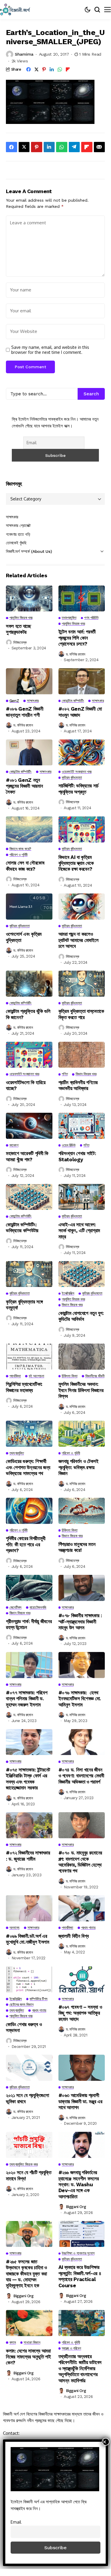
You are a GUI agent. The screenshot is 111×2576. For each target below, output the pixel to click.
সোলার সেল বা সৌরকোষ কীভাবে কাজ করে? (25, 866)
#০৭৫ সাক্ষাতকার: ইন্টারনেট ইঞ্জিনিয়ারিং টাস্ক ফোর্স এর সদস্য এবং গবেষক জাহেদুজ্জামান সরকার (28, 1779)
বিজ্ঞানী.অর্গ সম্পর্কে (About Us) (29, 551)
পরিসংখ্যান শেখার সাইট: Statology (77, 1156)
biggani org (76, 2207)
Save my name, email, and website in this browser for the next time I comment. (50, 350)
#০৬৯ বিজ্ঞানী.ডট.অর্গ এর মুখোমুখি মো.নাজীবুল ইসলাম (28, 1939)
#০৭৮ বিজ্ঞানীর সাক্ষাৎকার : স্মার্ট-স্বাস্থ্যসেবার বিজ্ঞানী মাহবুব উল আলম (80, 1622)
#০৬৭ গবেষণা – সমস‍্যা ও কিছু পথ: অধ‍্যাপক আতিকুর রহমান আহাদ (80, 2013)
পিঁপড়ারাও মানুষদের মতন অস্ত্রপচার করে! (77, 1547)
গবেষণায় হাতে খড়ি (18, 534)
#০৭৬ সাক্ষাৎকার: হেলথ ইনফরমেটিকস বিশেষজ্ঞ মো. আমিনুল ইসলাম (80, 1699)
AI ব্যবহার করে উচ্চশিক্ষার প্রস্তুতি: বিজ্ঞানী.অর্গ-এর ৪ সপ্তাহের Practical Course (80, 2276)
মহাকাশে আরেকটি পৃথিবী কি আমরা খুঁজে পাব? (27, 1156)
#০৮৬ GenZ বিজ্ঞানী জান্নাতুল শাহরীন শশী (25, 712)
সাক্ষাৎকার (12, 517)
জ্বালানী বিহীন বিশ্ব (74, 1936)
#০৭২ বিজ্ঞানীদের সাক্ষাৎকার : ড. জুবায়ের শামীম (28, 1856)
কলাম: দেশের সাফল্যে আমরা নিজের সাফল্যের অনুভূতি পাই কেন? (28, 2357)
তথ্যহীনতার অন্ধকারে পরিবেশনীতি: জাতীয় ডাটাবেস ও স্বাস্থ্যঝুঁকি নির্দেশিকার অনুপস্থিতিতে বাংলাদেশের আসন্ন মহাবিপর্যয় (80, 2368)
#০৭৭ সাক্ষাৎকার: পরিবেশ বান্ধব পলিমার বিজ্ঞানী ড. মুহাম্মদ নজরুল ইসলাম (27, 1699)
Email (16, 2522)
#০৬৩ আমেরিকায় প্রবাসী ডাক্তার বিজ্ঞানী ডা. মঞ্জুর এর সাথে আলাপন (80, 2101)
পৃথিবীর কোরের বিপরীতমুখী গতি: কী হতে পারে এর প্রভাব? (26, 1544)
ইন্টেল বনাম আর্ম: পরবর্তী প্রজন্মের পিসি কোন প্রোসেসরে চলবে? (77, 638)
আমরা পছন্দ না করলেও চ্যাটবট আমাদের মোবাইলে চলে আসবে (79, 940)
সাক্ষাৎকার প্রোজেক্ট (18, 525)
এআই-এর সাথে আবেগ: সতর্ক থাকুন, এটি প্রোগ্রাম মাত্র (79, 1231)
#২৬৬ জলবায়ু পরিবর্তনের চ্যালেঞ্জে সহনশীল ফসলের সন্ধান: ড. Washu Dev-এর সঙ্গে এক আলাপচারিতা (79, 2184)
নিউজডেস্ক (20, 642)
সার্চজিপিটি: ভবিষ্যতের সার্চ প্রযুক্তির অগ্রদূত (79, 789)
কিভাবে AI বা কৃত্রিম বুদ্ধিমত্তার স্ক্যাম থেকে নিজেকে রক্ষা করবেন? (76, 863)
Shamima (24, 54)
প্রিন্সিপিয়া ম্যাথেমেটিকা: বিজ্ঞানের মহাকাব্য (24, 1387)
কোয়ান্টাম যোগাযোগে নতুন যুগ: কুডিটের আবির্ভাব (81, 1316)
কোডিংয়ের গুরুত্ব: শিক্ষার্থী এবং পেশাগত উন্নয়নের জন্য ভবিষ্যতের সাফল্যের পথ (28, 1467)
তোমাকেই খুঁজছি (16, 543)
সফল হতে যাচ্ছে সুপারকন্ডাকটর (18, 629)
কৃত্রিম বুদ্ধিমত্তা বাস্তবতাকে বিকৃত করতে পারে (81, 1014)
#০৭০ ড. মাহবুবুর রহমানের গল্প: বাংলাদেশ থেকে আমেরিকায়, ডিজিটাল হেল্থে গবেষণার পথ (80, 1862)
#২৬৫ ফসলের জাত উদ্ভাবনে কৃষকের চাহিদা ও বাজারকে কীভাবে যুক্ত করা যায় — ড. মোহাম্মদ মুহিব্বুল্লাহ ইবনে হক (26, 2274)
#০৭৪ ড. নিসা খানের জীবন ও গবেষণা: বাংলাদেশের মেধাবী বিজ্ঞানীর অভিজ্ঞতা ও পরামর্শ (81, 1776)
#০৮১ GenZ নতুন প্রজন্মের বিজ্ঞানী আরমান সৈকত (24, 786)
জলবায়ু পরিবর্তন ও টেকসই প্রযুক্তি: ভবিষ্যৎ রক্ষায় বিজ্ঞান (79, 1467)
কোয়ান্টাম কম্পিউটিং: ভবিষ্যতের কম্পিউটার (22, 1228)
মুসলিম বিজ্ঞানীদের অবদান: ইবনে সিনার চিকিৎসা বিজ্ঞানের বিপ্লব (81, 1390)
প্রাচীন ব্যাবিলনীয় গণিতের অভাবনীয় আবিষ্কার (78, 1085)
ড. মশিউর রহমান (76, 654)
